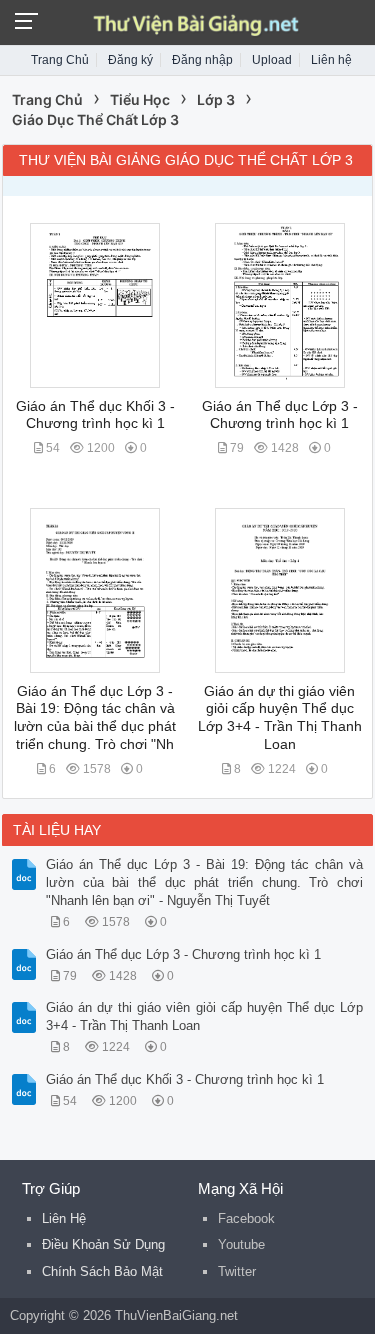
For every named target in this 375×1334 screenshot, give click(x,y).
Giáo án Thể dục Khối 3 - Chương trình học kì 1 (185, 1079)
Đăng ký (130, 60)
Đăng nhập (202, 60)
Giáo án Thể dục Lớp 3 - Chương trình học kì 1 (183, 954)
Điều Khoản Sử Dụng (103, 1244)
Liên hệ (331, 60)
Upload (272, 60)
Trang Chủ (60, 60)
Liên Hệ (64, 1218)
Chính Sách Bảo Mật (102, 1271)
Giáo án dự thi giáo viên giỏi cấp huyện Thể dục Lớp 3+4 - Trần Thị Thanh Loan (204, 1016)
